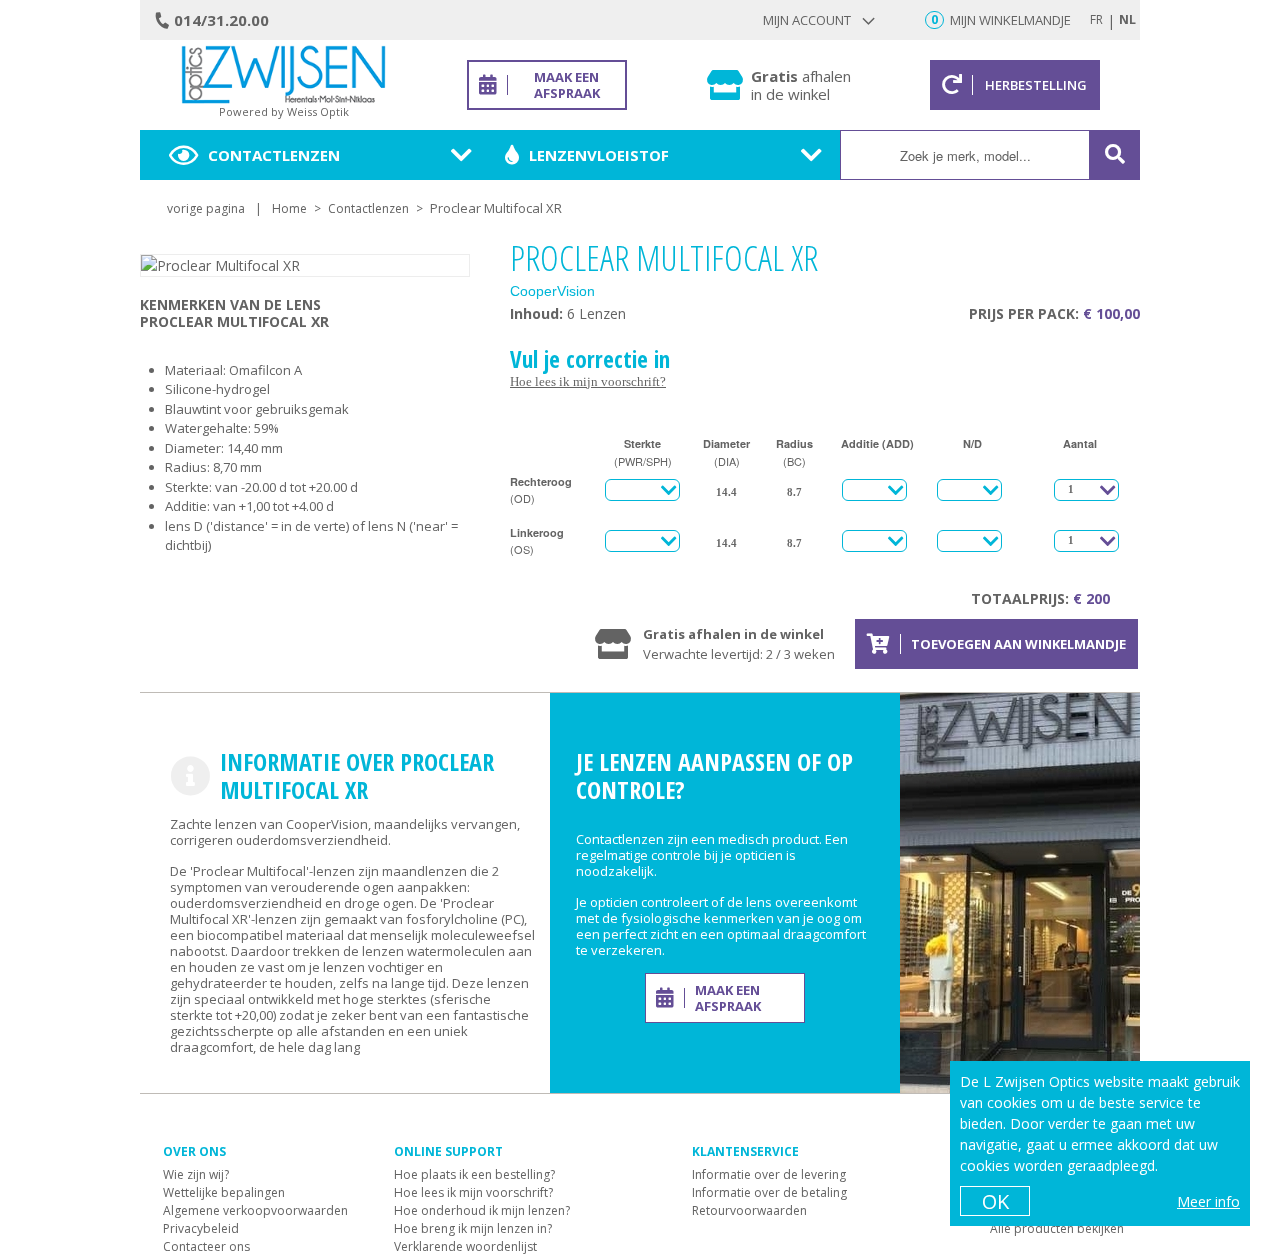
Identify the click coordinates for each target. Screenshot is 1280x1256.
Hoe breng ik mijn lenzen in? (473, 1228)
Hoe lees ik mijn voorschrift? (588, 381)
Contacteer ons (206, 1246)
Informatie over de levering (769, 1174)
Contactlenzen (274, 155)
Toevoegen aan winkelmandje (1018, 644)
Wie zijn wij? (196, 1174)
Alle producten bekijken (1057, 1228)
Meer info (1208, 1201)
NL (1127, 19)
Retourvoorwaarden (749, 1210)
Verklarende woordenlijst (465, 1246)
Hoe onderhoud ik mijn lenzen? (482, 1210)
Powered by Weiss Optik (284, 111)
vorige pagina (206, 208)
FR (1096, 19)
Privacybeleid (201, 1228)
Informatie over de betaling (769, 1192)
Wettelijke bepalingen (224, 1192)
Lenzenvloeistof (599, 155)
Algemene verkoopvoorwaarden (255, 1210)
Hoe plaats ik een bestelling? (474, 1174)
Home (289, 208)
